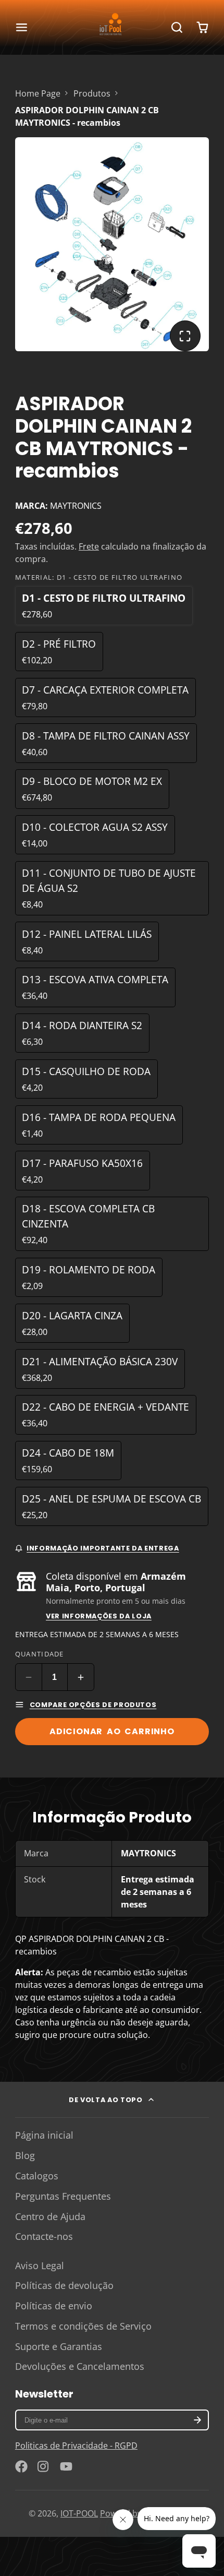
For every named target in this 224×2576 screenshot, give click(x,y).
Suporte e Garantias (59, 2346)
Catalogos (37, 2176)
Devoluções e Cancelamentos (80, 2366)
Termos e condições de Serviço (83, 2326)
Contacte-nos (44, 2236)
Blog (25, 2155)
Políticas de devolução (64, 2285)
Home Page (38, 93)
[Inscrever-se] (197, 2420)
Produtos (92, 93)
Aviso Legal (40, 2265)
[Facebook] (21, 2466)
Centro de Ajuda (50, 2216)
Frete (89, 546)
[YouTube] (66, 2466)
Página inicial (44, 2135)
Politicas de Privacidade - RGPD (76, 2446)
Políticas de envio (54, 2306)
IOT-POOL (79, 2513)
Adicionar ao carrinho (112, 1731)
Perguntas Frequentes (63, 2196)
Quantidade (40, 1654)
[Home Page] (112, 27)
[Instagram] (44, 2466)
